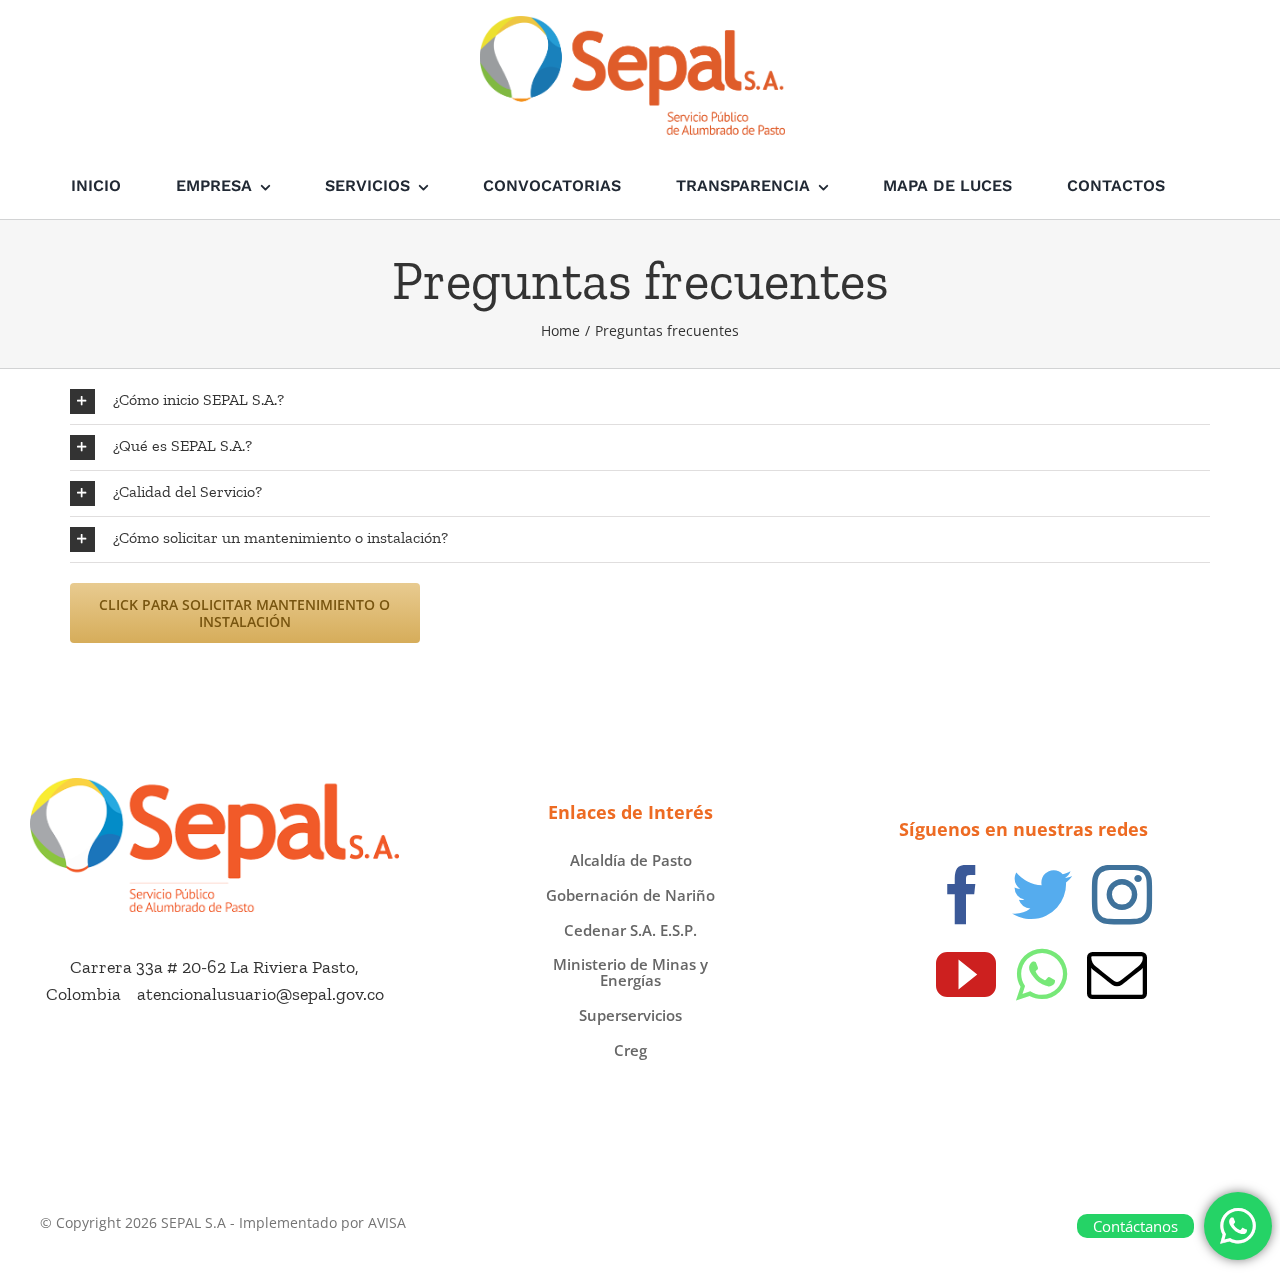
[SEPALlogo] (214, 787)
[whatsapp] (1041, 975)
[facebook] (962, 895)
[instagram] (1122, 895)
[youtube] (966, 975)
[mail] (1117, 975)
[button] (640, 401)
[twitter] (1042, 895)
